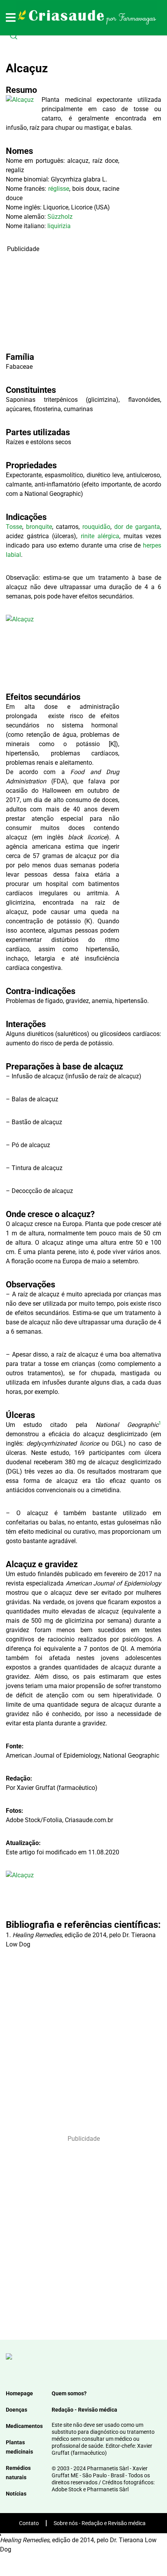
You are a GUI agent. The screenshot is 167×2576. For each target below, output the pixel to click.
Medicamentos (24, 2426)
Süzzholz (60, 217)
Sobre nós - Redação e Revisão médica (100, 2523)
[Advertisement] (63, 302)
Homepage (19, 2393)
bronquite (39, 527)
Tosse (14, 527)
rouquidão (96, 527)
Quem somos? (69, 2393)
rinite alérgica (100, 536)
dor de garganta (137, 527)
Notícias (16, 2494)
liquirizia (59, 226)
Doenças (17, 2410)
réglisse (59, 189)
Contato (29, 2523)
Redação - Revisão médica (84, 2410)
